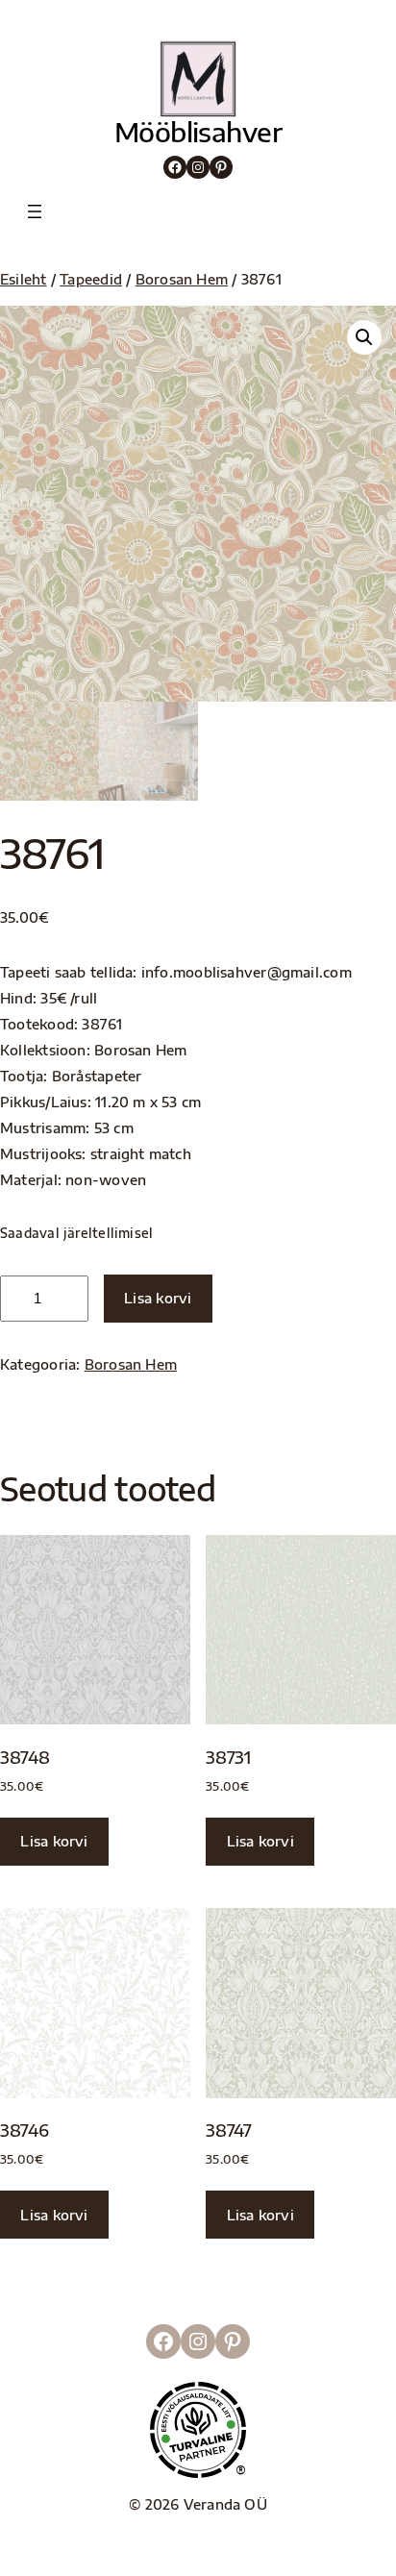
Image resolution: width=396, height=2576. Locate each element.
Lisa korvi (158, 1298)
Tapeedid (91, 279)
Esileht (24, 279)
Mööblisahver (198, 131)
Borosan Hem (182, 279)
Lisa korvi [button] (54, 1841)
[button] (364, 337)
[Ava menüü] (35, 211)
